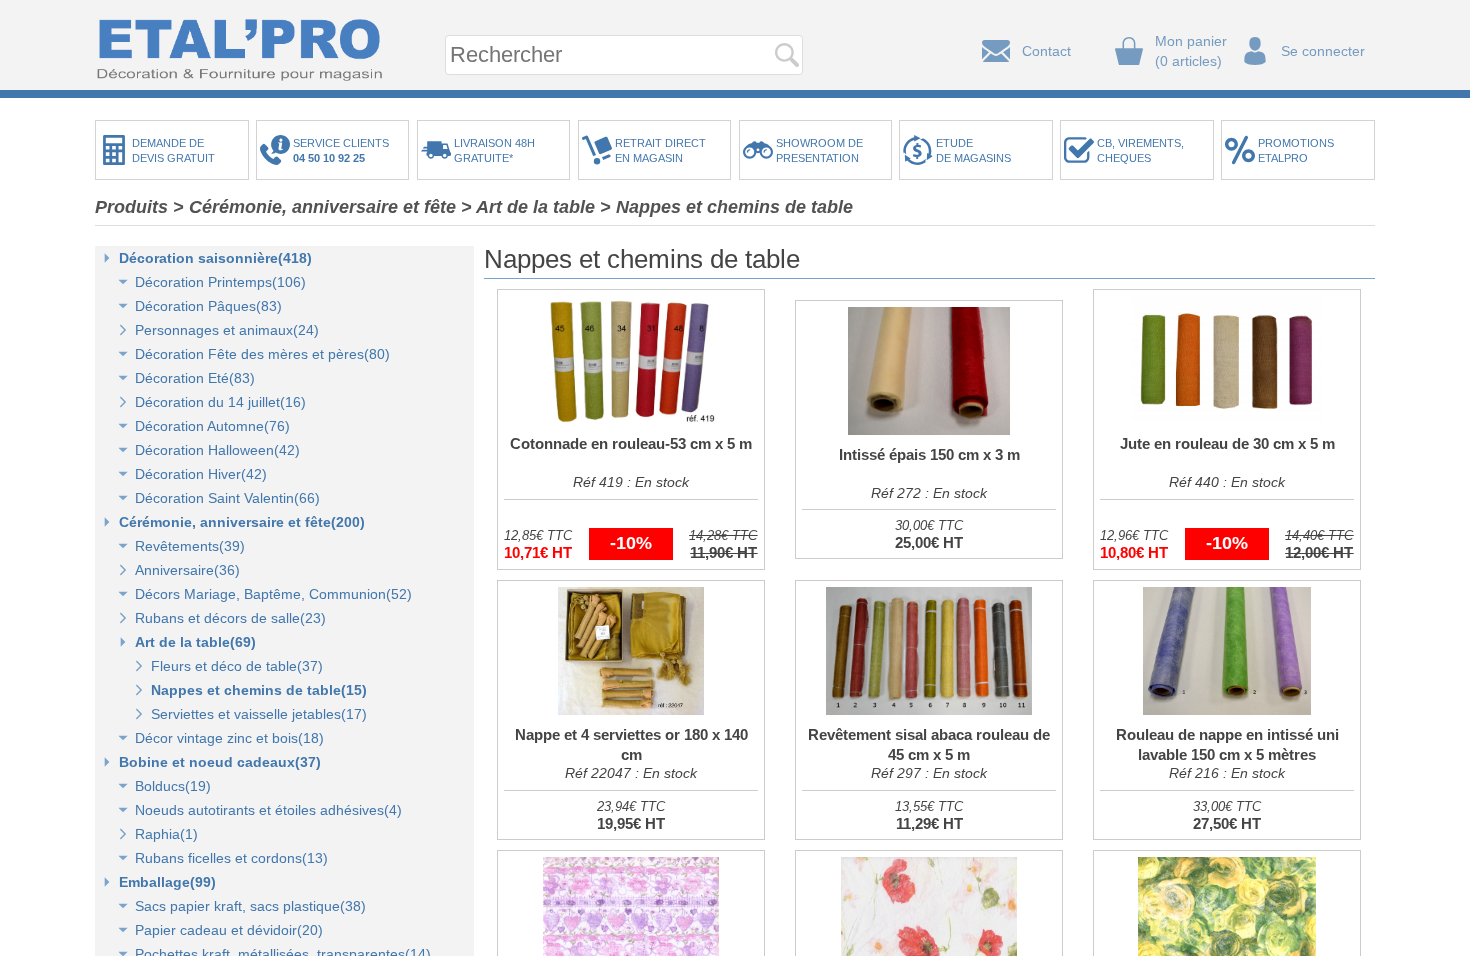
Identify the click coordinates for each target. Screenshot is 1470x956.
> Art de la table (528, 207)
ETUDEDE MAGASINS (973, 150)
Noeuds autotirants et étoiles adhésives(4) (268, 810)
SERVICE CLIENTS (344, 150)
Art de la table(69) (195, 642)
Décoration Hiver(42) (201, 474)
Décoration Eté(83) (195, 378)
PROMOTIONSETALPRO (1296, 150)
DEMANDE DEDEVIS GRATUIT (173, 150)
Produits (131, 207)
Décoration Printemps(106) (220, 282)
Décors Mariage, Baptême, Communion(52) (273, 594)
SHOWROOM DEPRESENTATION (819, 150)
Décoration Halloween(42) (217, 450)
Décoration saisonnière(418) (215, 258)
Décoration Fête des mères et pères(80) (262, 354)
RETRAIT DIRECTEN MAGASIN (660, 150)
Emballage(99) (167, 882)
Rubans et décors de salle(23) (230, 618)
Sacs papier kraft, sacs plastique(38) (250, 906)
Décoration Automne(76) (212, 426)
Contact (1046, 51)
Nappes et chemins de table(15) (259, 690)
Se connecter (1323, 51)
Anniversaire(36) (187, 570)
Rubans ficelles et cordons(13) (231, 858)
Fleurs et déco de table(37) (237, 666)
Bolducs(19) (173, 786)
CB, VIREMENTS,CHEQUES (1140, 150)
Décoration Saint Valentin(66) (227, 498)
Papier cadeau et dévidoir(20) (229, 930)
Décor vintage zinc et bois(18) (229, 738)
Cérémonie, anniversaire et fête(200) (242, 522)
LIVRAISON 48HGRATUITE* (494, 150)
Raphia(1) (166, 834)
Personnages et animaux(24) (227, 330)
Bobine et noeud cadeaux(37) (220, 762)
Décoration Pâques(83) (208, 306)
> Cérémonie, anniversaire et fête (314, 207)
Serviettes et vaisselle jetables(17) (259, 714)
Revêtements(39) (190, 546)
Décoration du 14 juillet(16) (220, 402)
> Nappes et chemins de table (726, 207)
